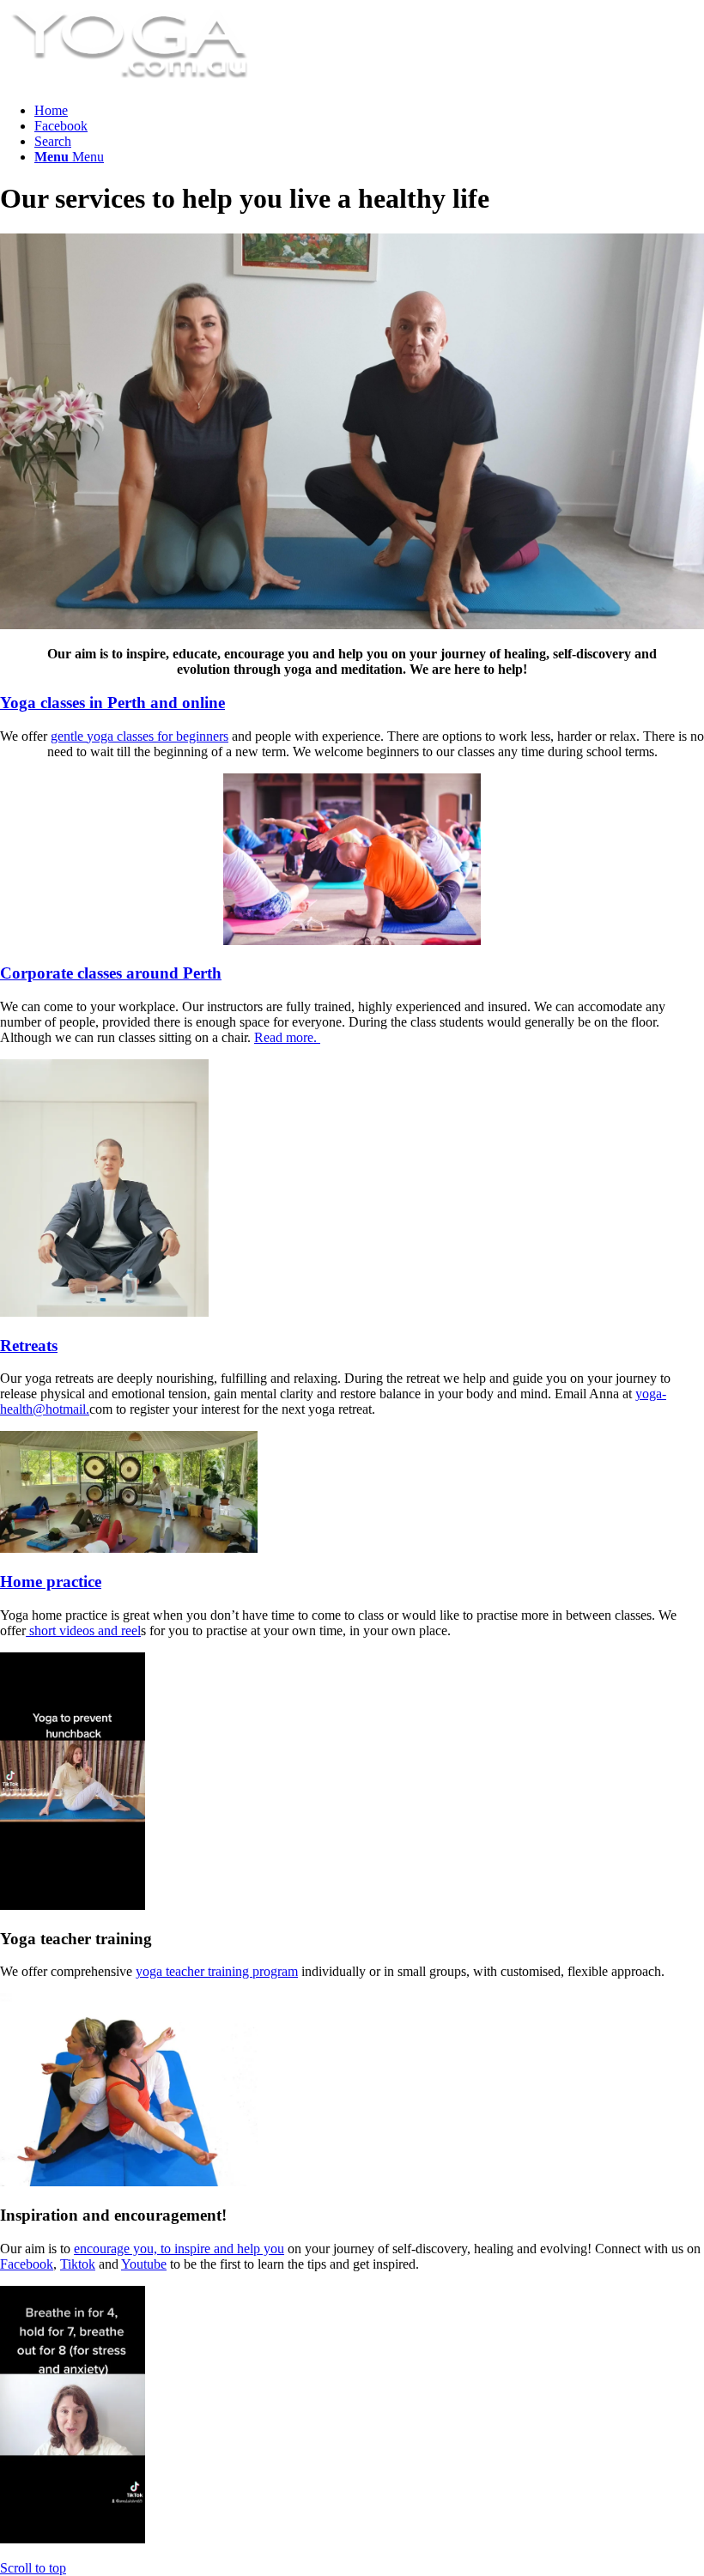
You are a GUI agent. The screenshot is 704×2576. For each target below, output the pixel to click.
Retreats (29, 1346)
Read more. (287, 1037)
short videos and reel (83, 1630)
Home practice (51, 1582)
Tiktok (78, 2264)
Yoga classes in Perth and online (112, 703)
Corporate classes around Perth (111, 973)
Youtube (144, 2264)
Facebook (27, 2264)
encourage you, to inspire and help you (179, 2249)
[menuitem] (369, 111)
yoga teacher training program (217, 1971)
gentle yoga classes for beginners (140, 736)
